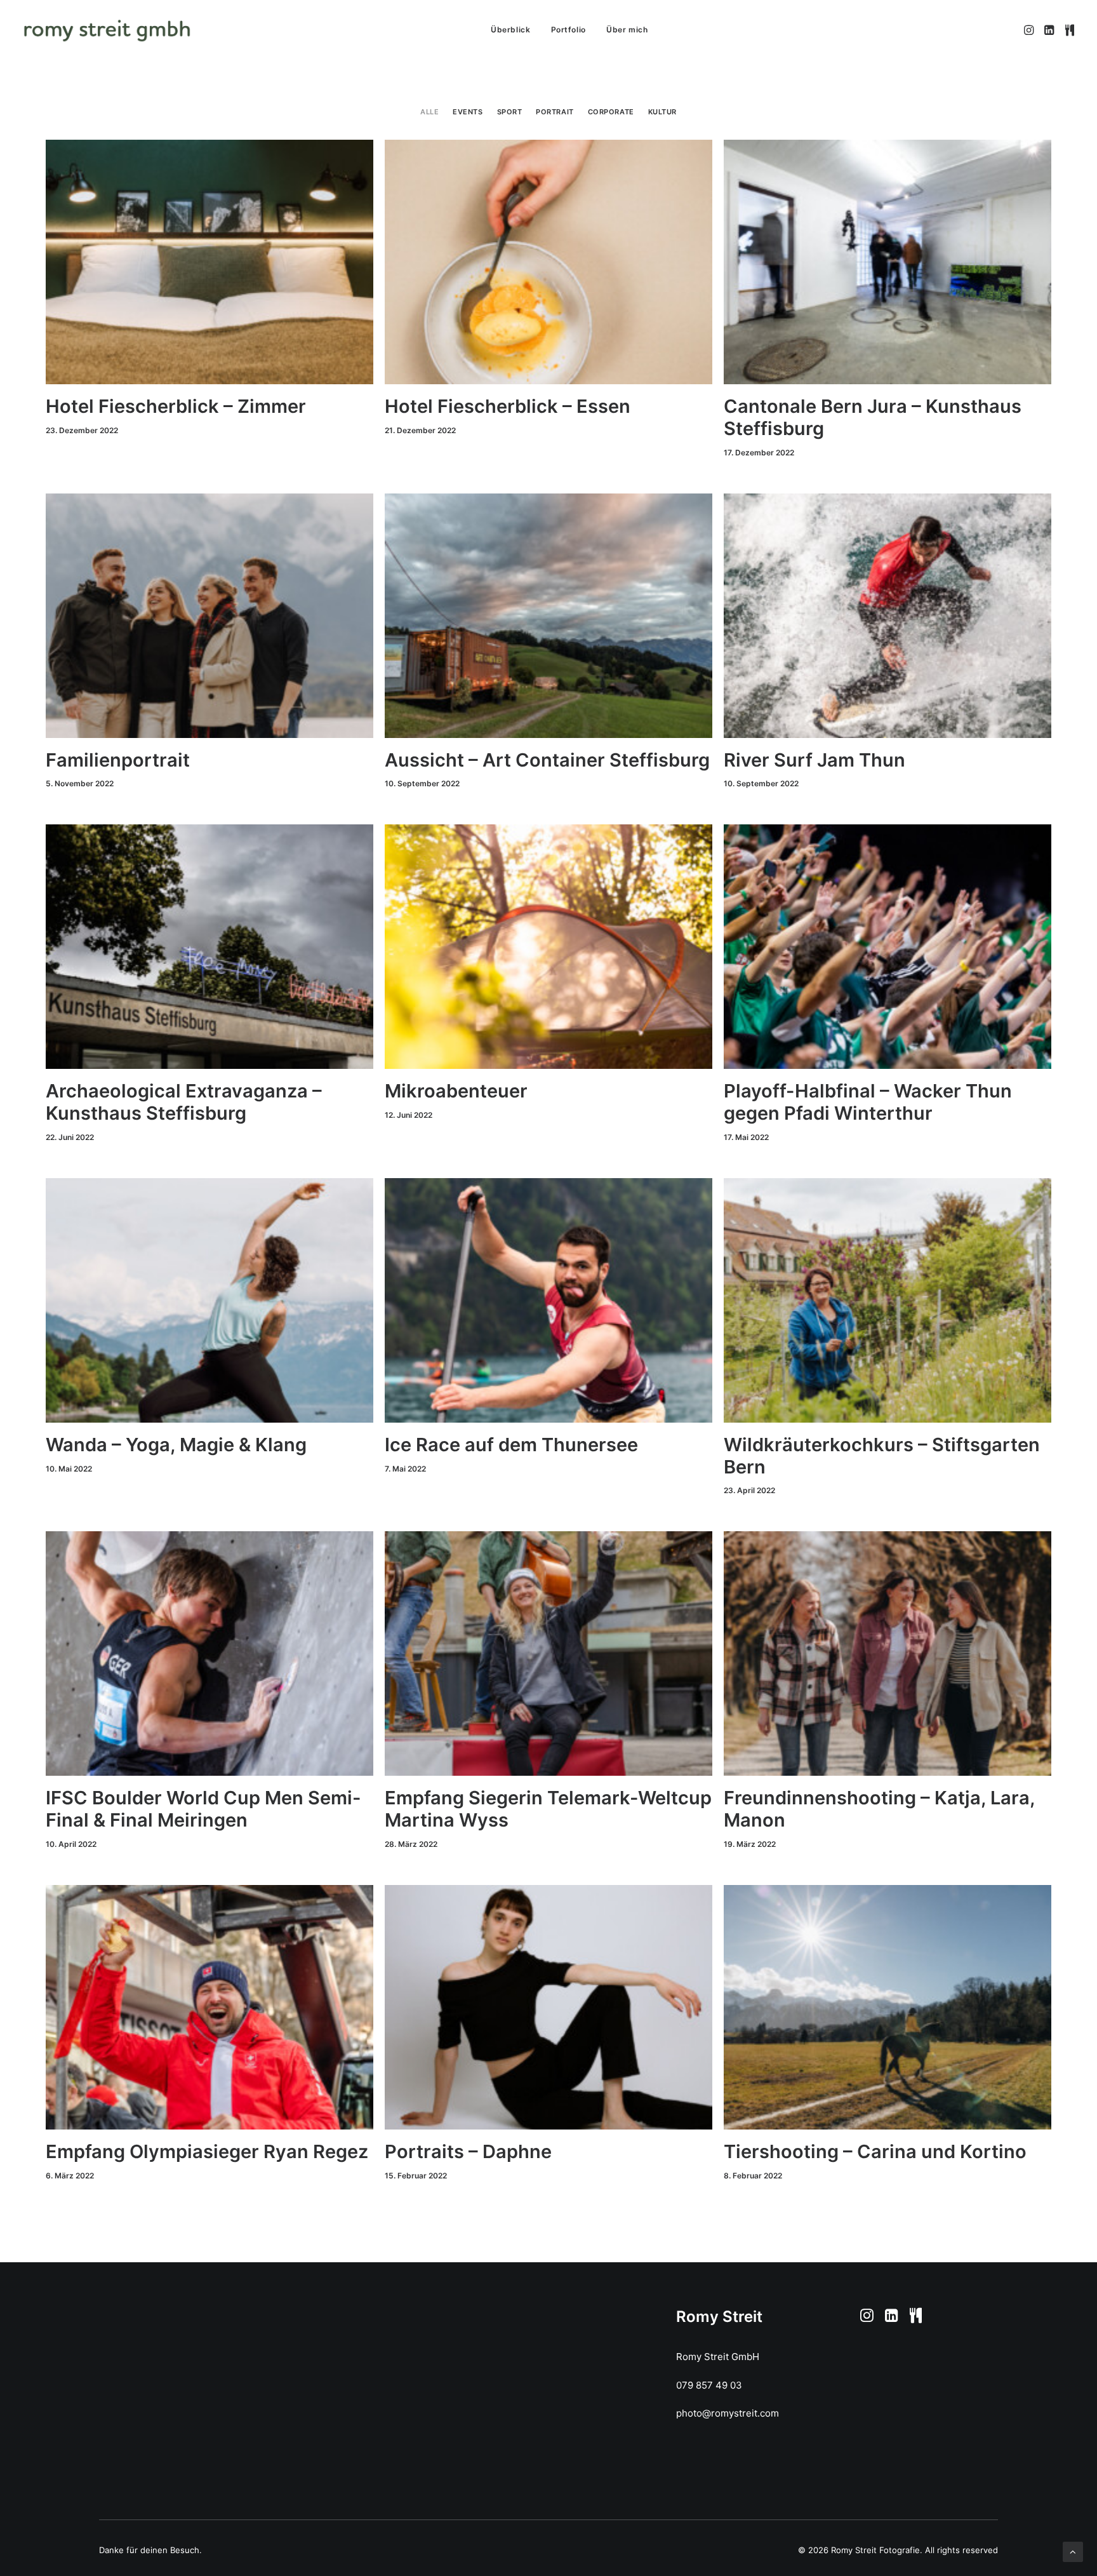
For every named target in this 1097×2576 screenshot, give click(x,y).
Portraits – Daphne (468, 2151)
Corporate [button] (611, 112)
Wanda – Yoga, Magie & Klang (176, 1445)
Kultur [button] (662, 112)
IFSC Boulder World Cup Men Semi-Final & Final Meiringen (203, 1809)
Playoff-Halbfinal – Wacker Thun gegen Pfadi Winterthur (868, 1102)
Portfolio (568, 30)
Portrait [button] (555, 112)
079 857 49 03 (709, 2385)
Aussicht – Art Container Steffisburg (547, 760)
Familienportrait (118, 760)
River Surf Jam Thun (814, 760)
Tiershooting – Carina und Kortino (875, 2151)
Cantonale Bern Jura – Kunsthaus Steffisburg (873, 417)
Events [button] (468, 112)
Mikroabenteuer (456, 1091)
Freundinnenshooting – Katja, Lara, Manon (879, 1809)
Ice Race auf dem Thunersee (511, 1445)
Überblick (510, 30)
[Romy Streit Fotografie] (107, 30)
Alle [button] (429, 112)
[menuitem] (510, 30)
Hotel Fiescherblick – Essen (508, 406)
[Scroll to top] (1073, 2551)
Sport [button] (510, 112)
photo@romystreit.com (728, 2413)
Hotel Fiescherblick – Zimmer (176, 406)
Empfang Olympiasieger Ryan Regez (207, 2151)
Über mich (627, 30)
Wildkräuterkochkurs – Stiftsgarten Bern (882, 1456)
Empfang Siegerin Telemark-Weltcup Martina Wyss (548, 1809)
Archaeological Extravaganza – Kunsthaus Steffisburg (184, 1102)
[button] (1030, 30)
